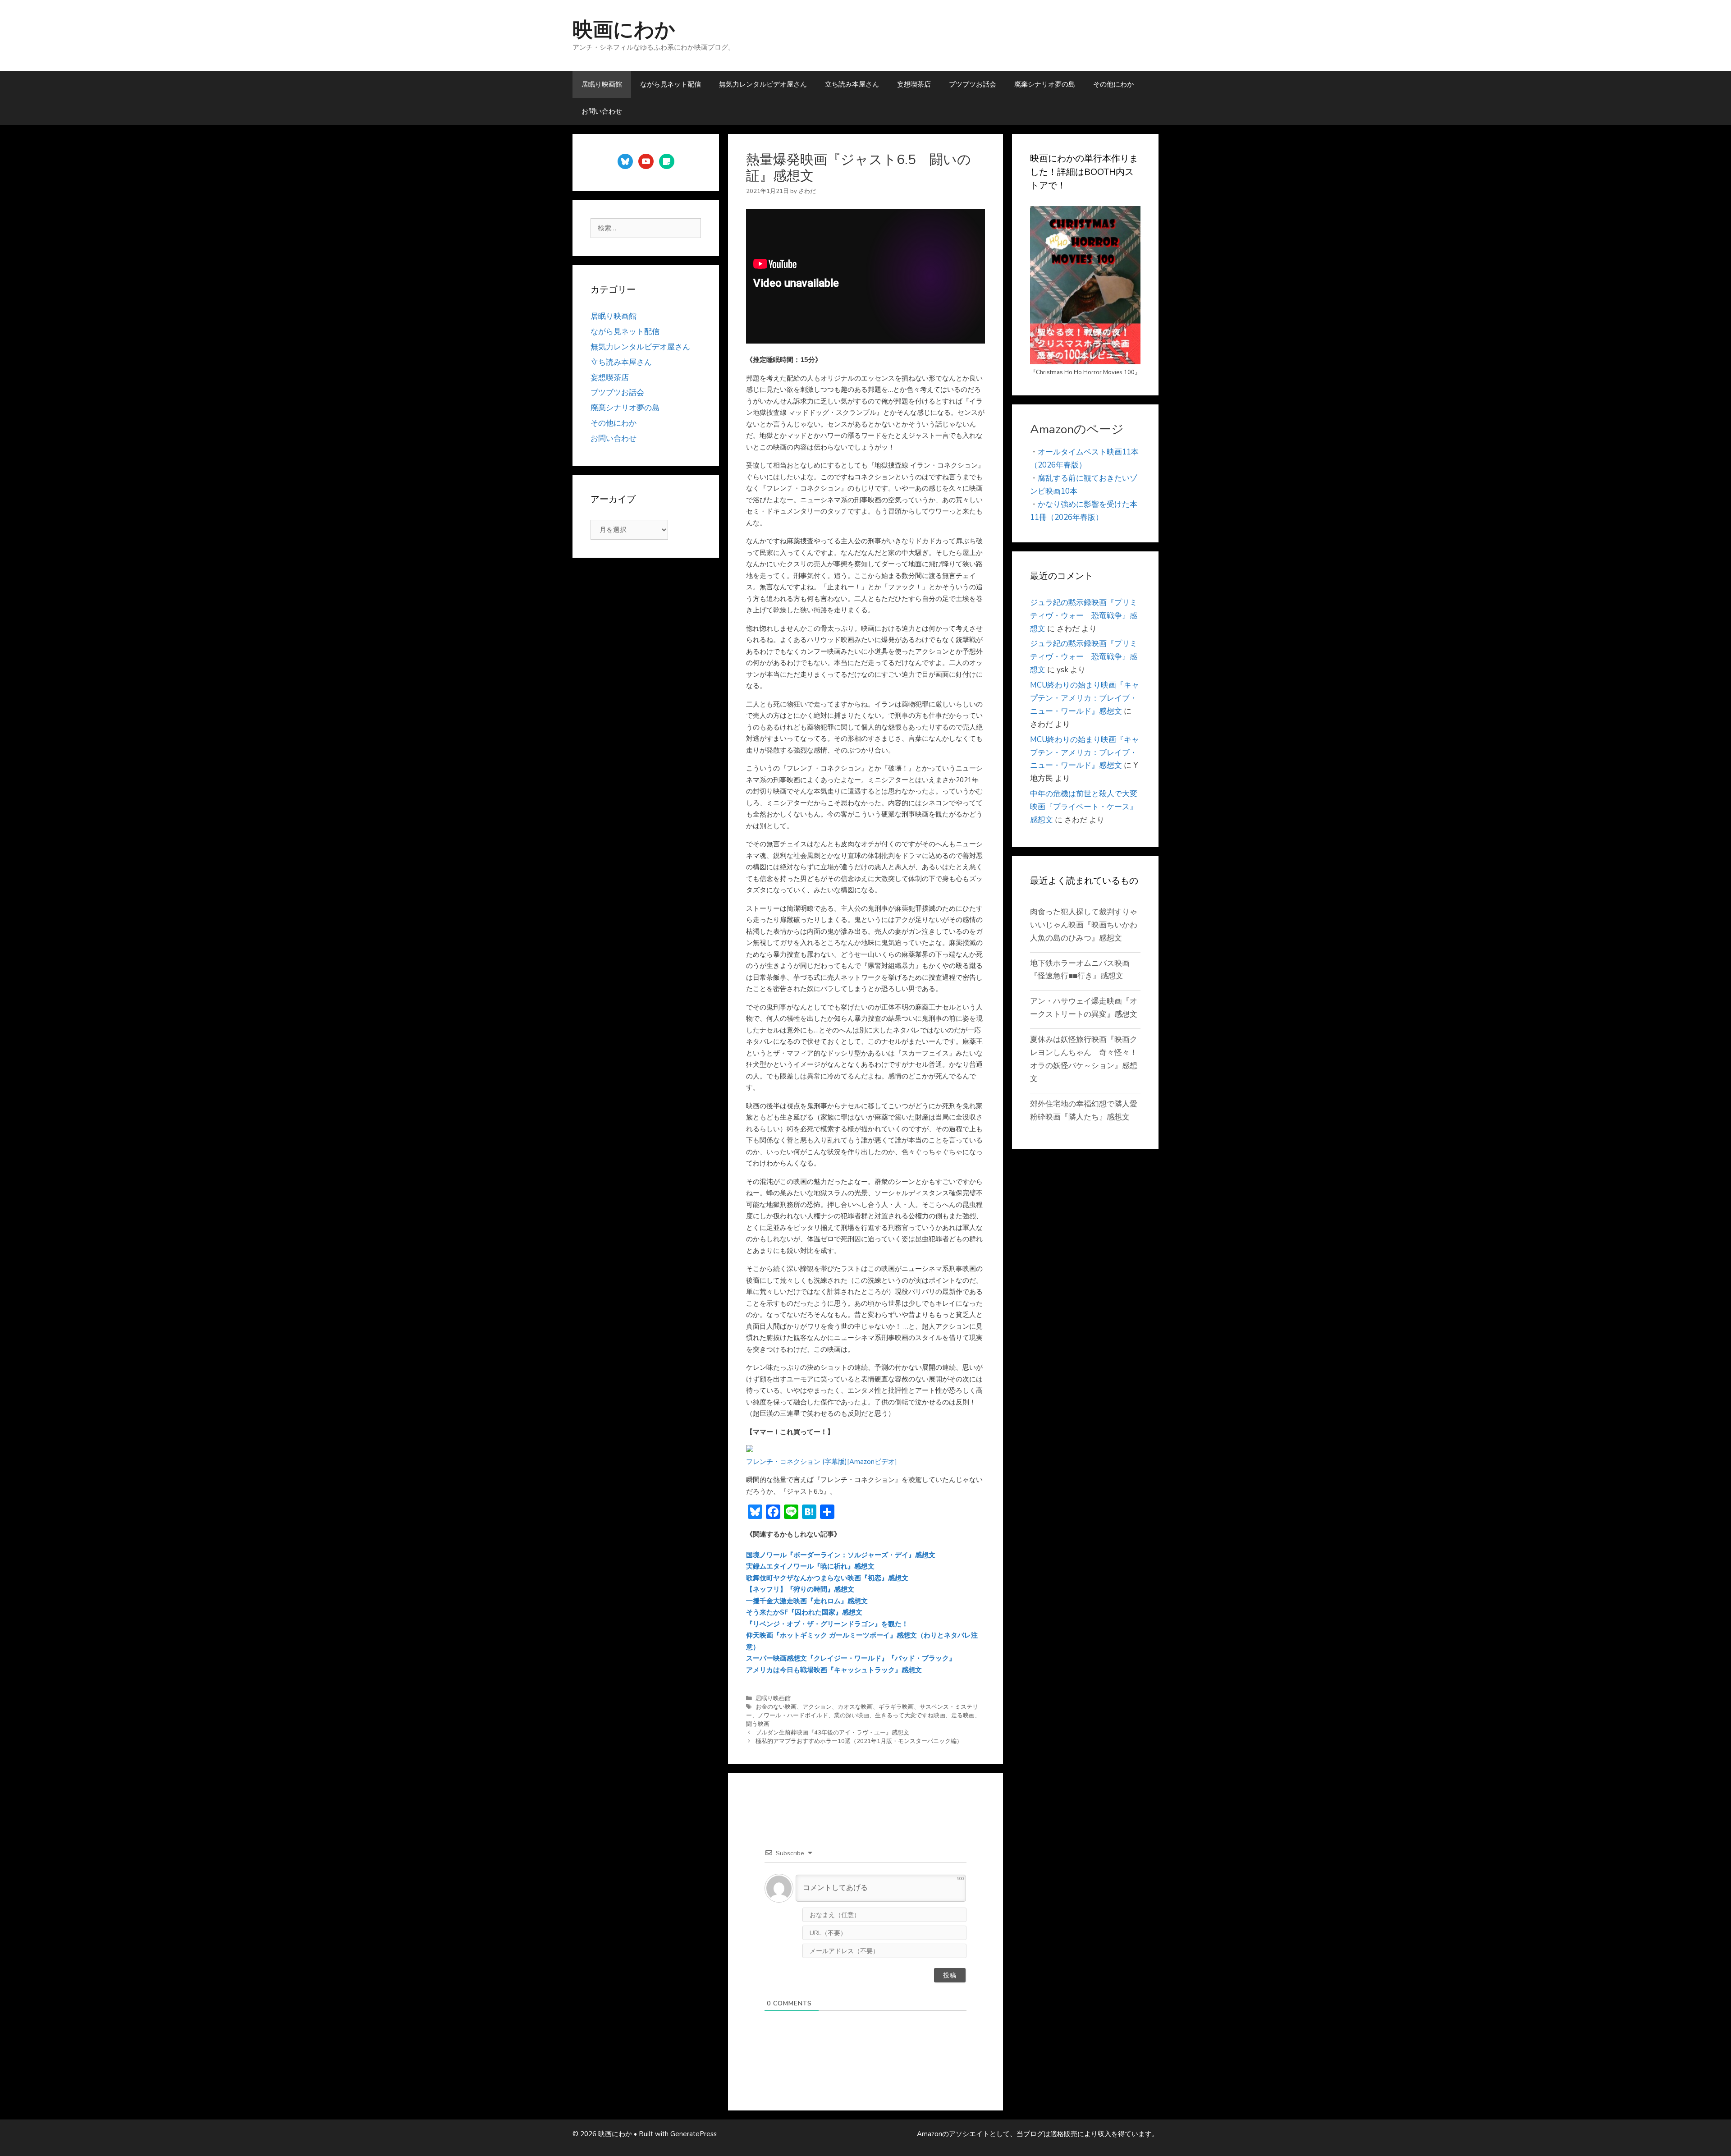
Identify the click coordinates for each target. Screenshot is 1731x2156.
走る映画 (963, 1716)
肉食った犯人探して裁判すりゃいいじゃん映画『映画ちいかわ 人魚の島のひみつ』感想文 (1088, 925)
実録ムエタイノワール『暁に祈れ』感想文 (810, 1566)
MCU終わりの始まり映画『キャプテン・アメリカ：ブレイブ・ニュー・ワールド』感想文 (1085, 698)
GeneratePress (694, 2134)
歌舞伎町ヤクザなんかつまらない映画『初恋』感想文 (827, 1578)
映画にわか (624, 30)
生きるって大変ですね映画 (910, 1716)
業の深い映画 (852, 1716)
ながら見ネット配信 (671, 84)
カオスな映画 (855, 1707)
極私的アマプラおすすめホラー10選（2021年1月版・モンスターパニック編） (859, 1741)
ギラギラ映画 (896, 1707)
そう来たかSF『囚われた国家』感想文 (804, 1612)
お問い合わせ (602, 111)
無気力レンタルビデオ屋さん (763, 84)
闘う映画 (758, 1724)
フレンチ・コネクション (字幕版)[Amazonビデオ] (822, 1462)
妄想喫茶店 (914, 84)
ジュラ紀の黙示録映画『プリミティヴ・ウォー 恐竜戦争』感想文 (1084, 616)
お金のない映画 (776, 1707)
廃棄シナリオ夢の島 (1045, 84)
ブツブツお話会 (973, 84)
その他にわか (1113, 84)
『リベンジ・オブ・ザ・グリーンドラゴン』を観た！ (827, 1624)
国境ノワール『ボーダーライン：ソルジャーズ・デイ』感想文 (841, 1555)
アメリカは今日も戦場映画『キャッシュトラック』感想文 (834, 1670)
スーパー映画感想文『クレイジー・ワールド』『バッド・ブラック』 (851, 1658)
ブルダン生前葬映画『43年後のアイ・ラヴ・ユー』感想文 (832, 1733)
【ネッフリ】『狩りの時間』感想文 (800, 1589)
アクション (817, 1707)
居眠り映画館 (602, 84)
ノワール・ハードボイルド (793, 1716)
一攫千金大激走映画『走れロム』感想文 (807, 1601)
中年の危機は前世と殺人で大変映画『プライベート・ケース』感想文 (1084, 807)
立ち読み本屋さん (852, 84)
